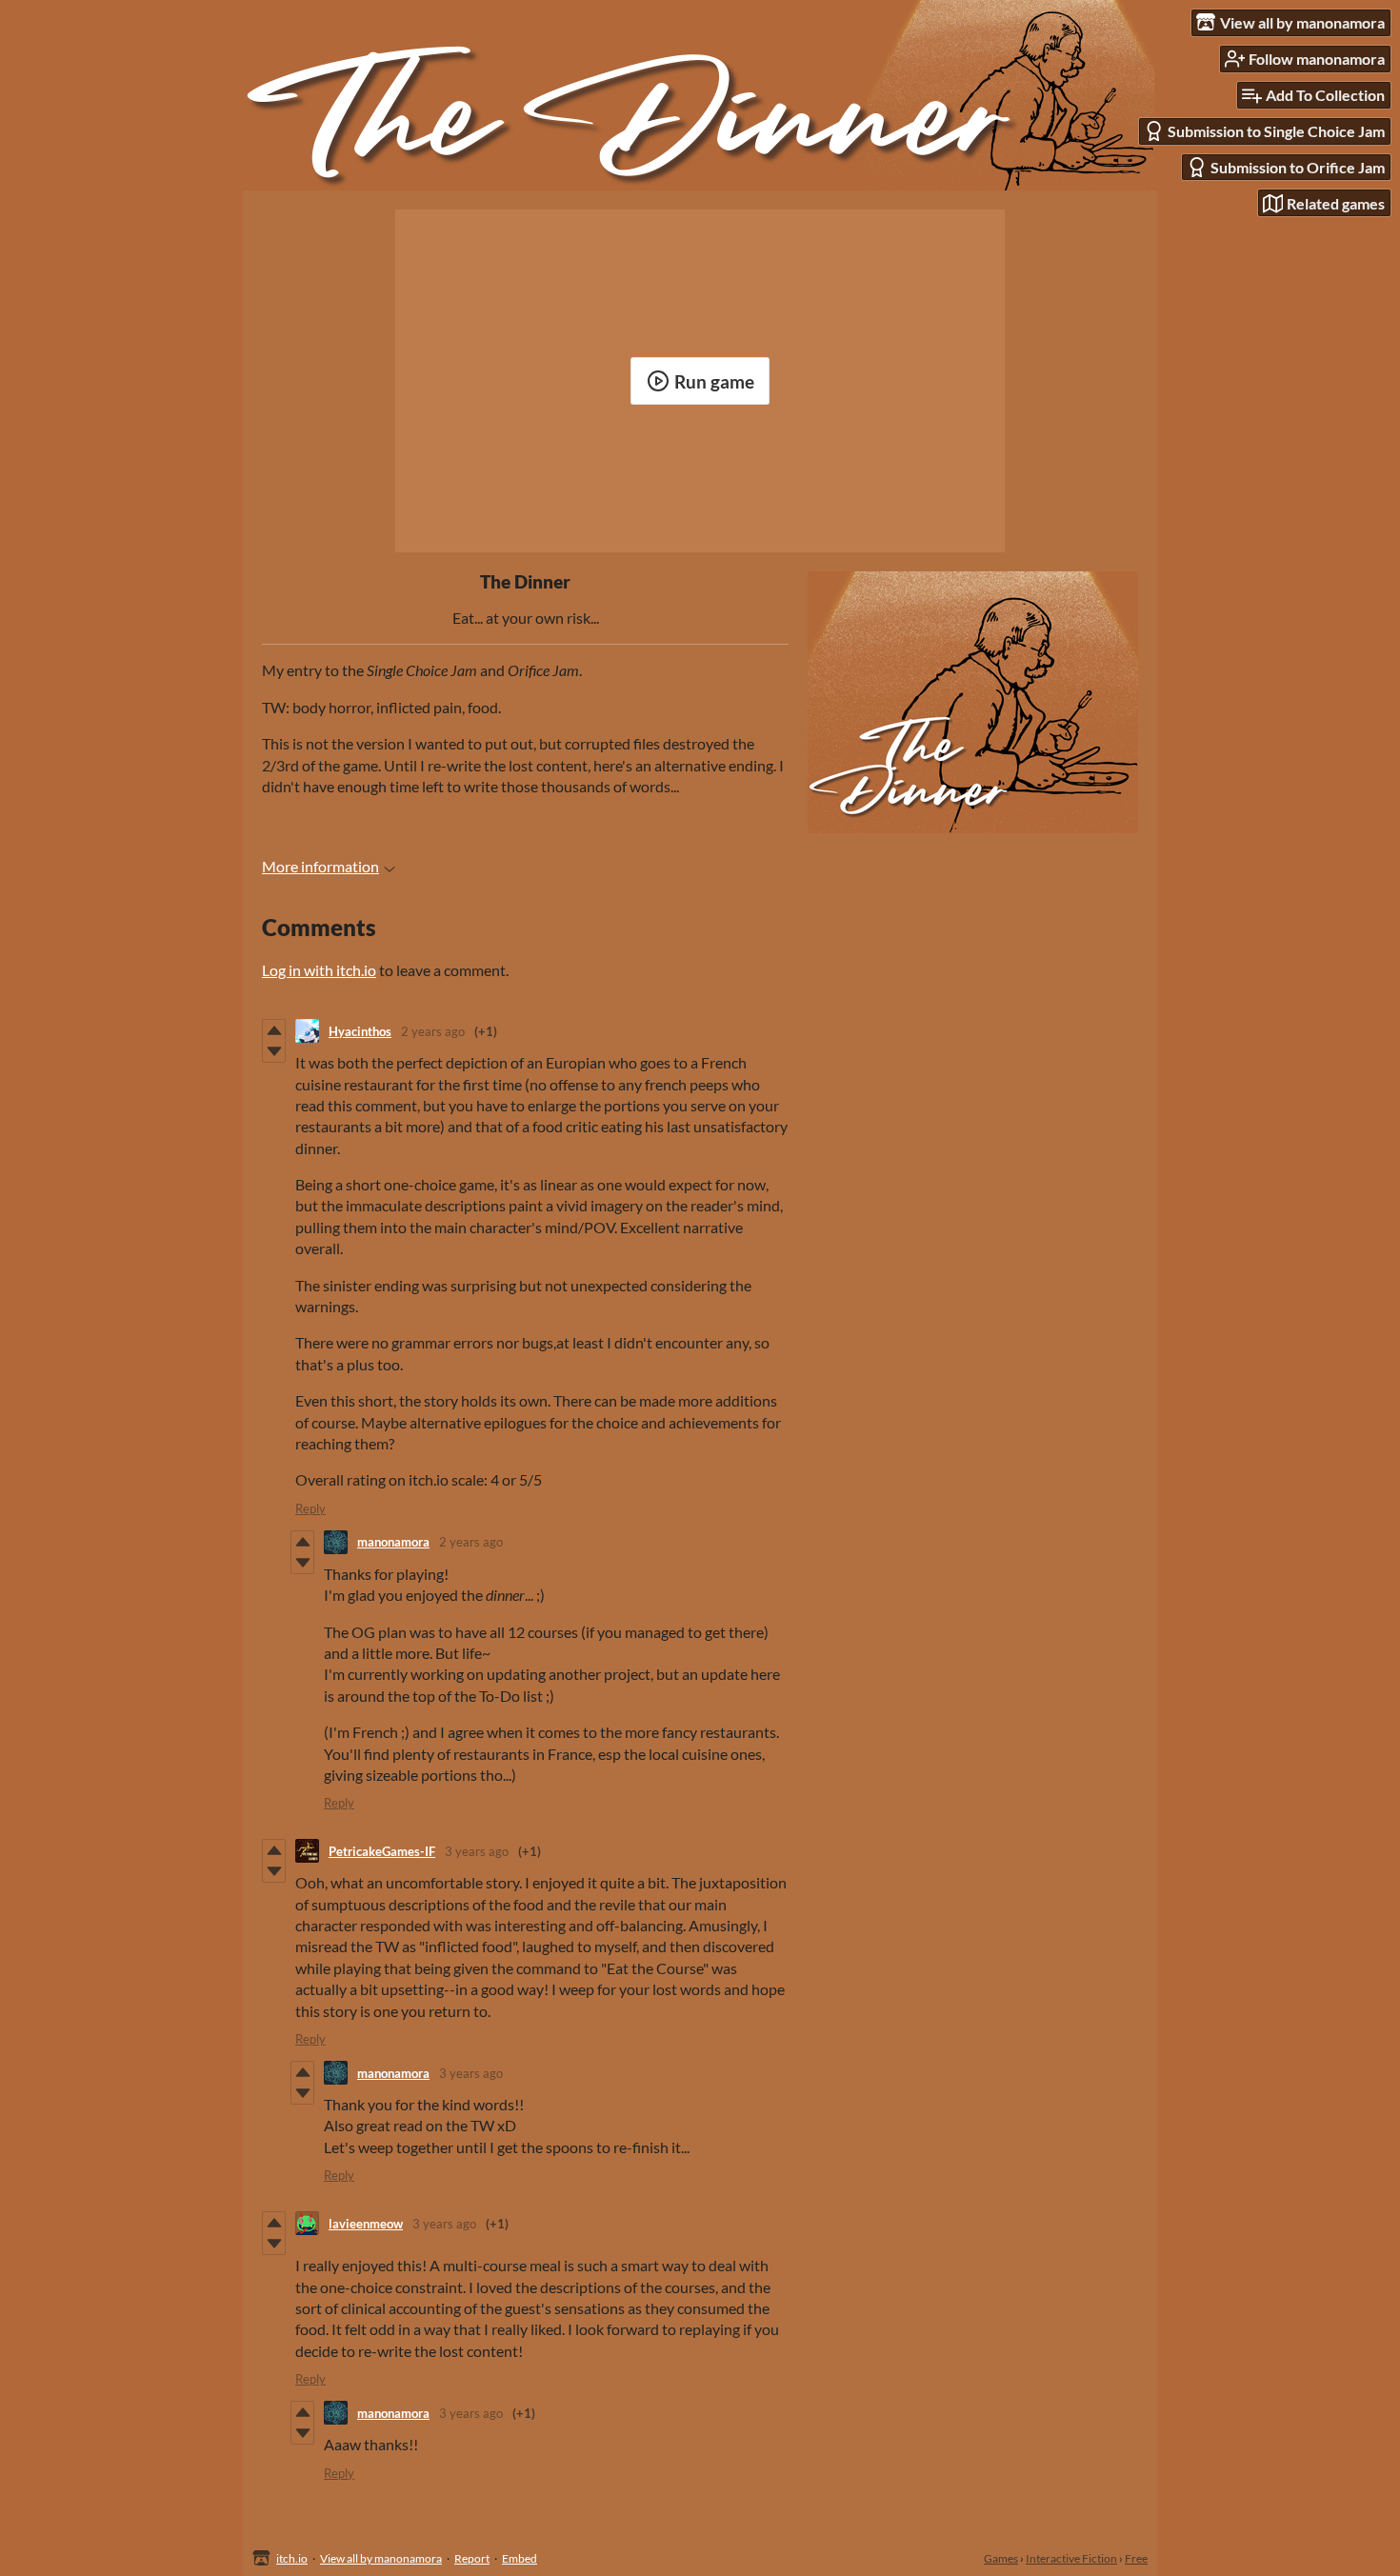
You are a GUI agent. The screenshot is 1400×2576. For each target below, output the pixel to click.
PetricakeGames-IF (382, 1851)
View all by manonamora (381, 2558)
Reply (310, 1508)
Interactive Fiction (1071, 2558)
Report (472, 2558)
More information (320, 866)
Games (1001, 2558)
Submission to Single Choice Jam (1276, 131)
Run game (714, 381)
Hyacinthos (360, 1031)
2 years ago (433, 1031)
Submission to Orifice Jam (1298, 167)
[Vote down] (274, 1051)
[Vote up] (274, 1030)
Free (1136, 2558)
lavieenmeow (366, 2224)
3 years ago (477, 1851)
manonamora (393, 1542)
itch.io (292, 2558)
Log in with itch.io (319, 970)
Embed (520, 2558)
